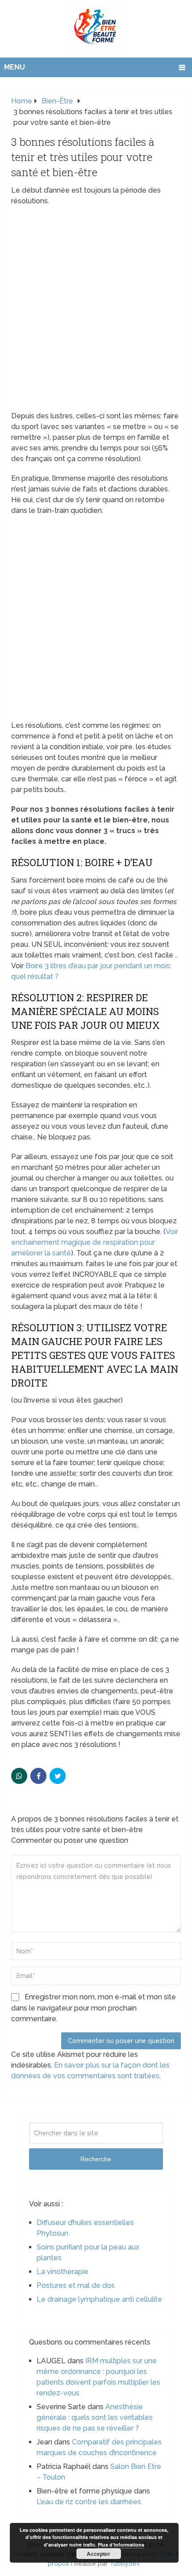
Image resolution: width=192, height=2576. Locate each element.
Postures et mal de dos (76, 2285)
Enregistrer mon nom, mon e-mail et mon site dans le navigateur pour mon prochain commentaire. (94, 2008)
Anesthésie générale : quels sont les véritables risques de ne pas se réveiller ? (95, 2417)
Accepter (98, 2554)
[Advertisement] (96, 311)
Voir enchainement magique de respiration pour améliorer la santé (95, 1242)
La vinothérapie (63, 2272)
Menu (15, 67)
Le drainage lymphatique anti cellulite (99, 2299)
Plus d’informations (121, 2545)
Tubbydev (125, 2564)
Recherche (96, 2159)
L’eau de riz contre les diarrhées (89, 2502)
